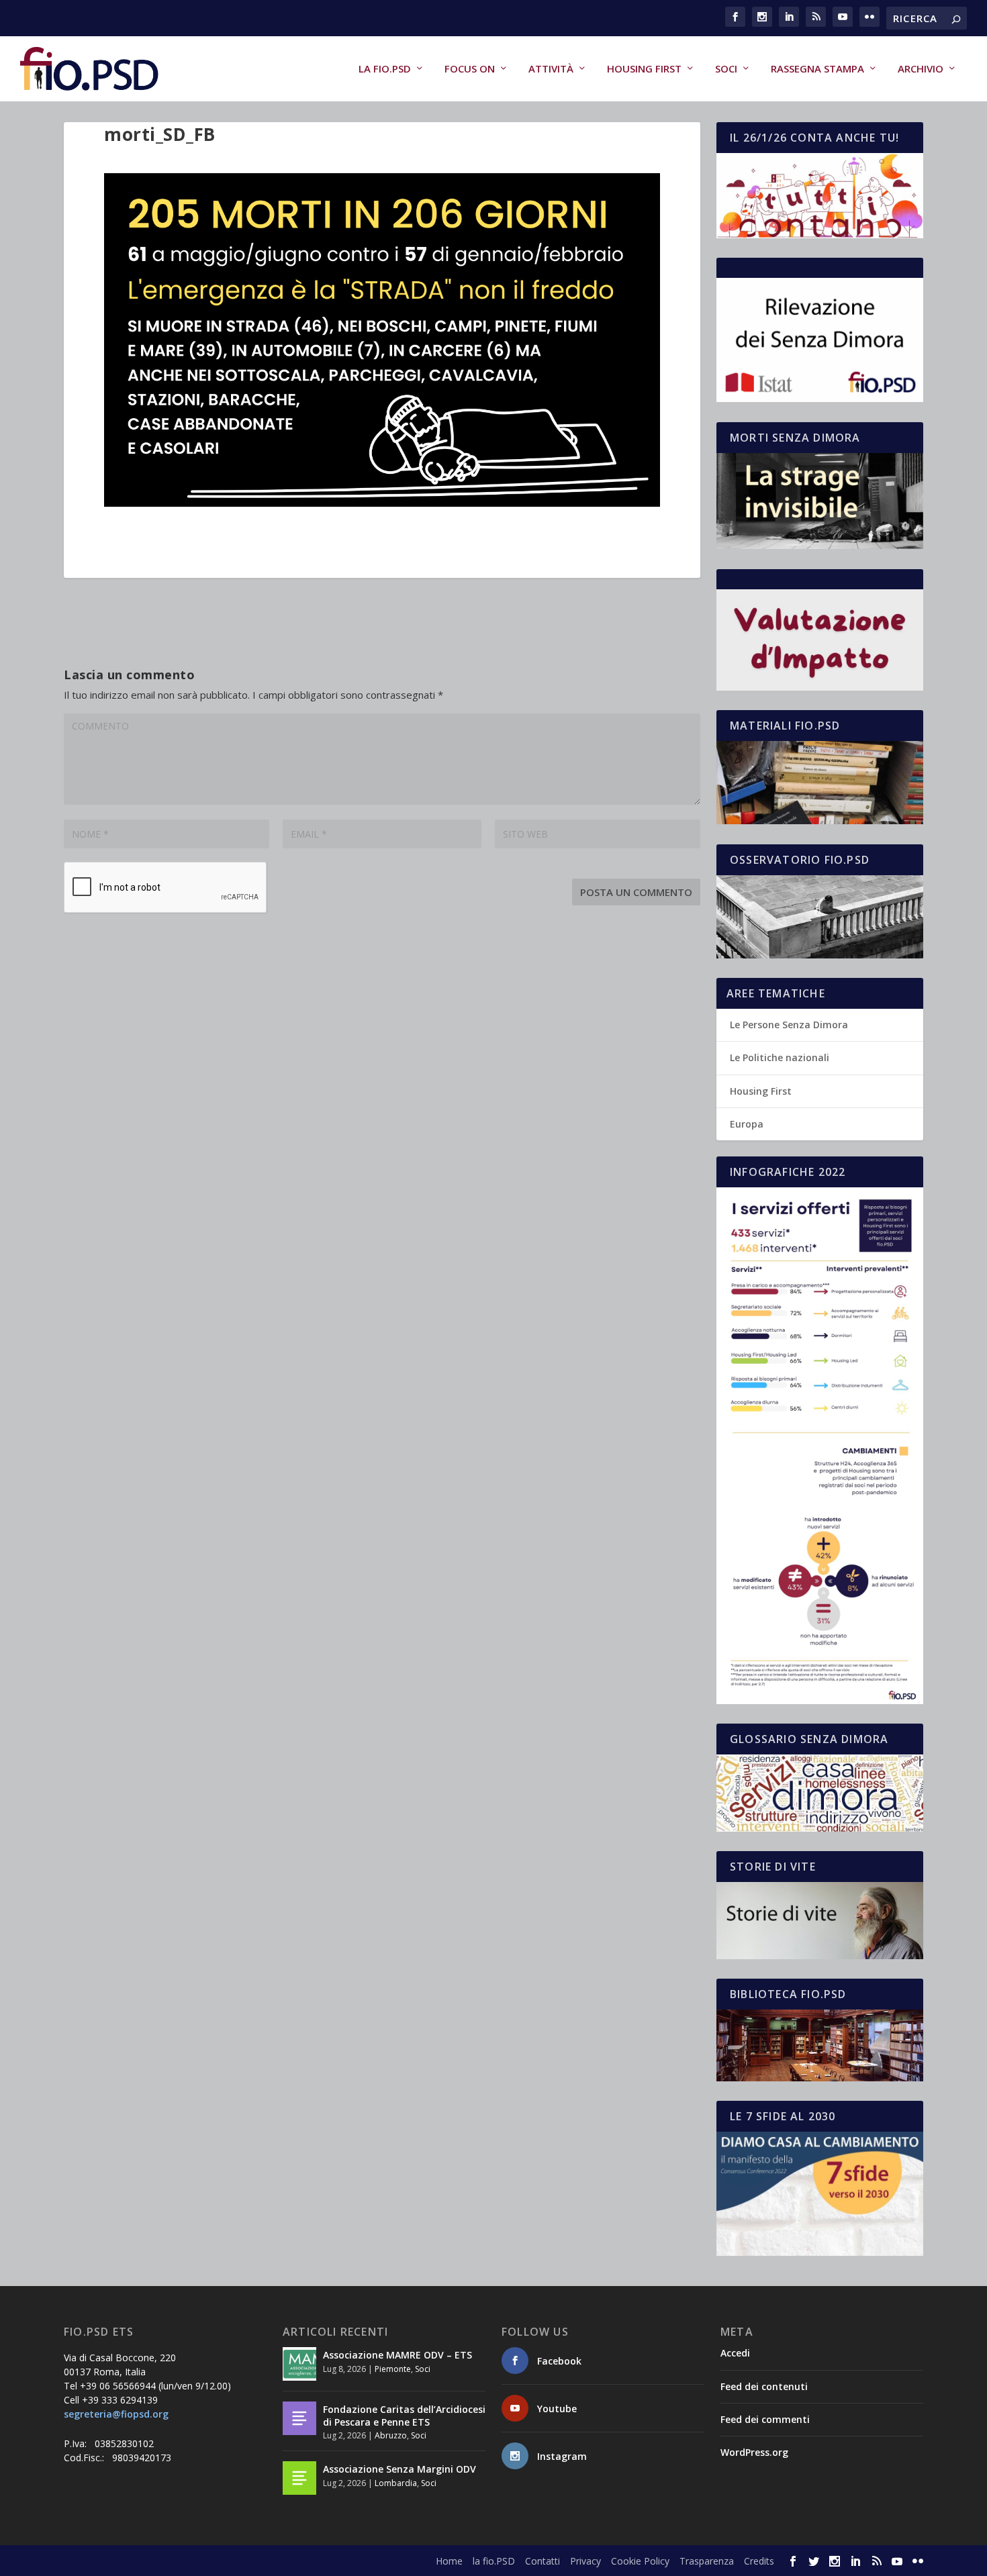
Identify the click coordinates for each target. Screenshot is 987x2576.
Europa (747, 1124)
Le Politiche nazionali (780, 1057)
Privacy (585, 2561)
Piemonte (393, 2369)
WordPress (299, 2561)
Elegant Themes (164, 2561)
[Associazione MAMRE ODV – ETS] (299, 2364)
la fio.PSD (385, 69)
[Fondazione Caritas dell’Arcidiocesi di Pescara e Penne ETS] (299, 2418)
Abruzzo (391, 2435)
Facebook (559, 2361)
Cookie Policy (640, 2561)
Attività (551, 69)
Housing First (644, 69)
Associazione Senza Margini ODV (399, 2469)
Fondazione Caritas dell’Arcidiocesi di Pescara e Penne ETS (404, 2415)
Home (449, 2561)
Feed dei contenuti (764, 2386)
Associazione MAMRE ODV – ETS (397, 2355)
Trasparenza (707, 2561)
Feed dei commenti (765, 2419)
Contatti (543, 2561)
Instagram (562, 2456)
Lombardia (396, 2483)
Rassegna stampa (817, 69)
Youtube (557, 2409)
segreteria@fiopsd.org (116, 2414)
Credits (759, 2561)
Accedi (735, 2353)
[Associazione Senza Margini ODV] (299, 2478)
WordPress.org (754, 2452)
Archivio (921, 69)
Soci (726, 69)
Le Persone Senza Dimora (789, 1025)
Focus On (470, 69)
